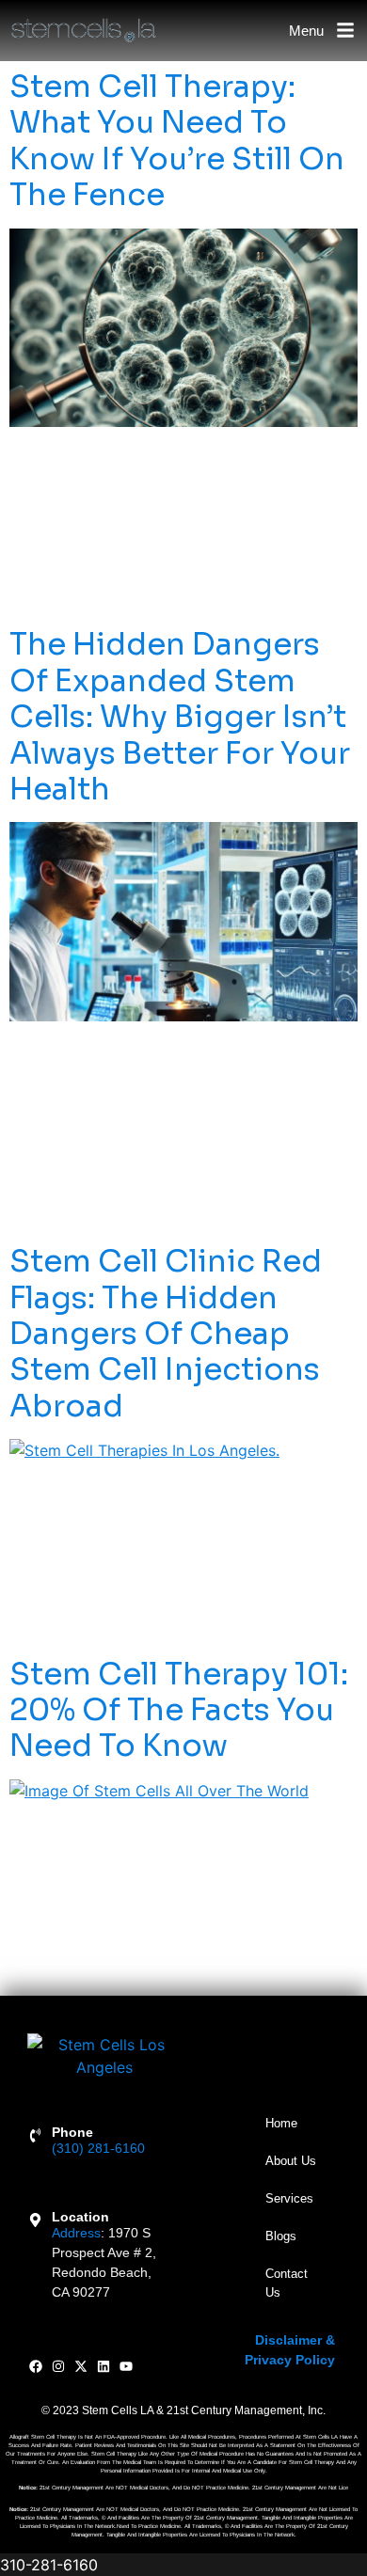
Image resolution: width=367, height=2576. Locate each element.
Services (289, 2198)
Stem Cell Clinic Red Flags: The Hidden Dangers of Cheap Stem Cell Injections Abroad (166, 1334)
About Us (291, 2161)
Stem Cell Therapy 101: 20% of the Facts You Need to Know (179, 1710)
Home (281, 2123)
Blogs (281, 2236)
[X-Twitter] (81, 2367)
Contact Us (287, 2283)
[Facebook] (36, 2367)
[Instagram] (59, 2367)
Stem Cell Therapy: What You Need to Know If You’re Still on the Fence (177, 141)
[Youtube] (126, 2367)
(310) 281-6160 (98, 2148)
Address (76, 2233)
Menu (306, 31)
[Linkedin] (103, 2367)
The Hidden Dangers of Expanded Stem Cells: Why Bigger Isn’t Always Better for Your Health (180, 717)
